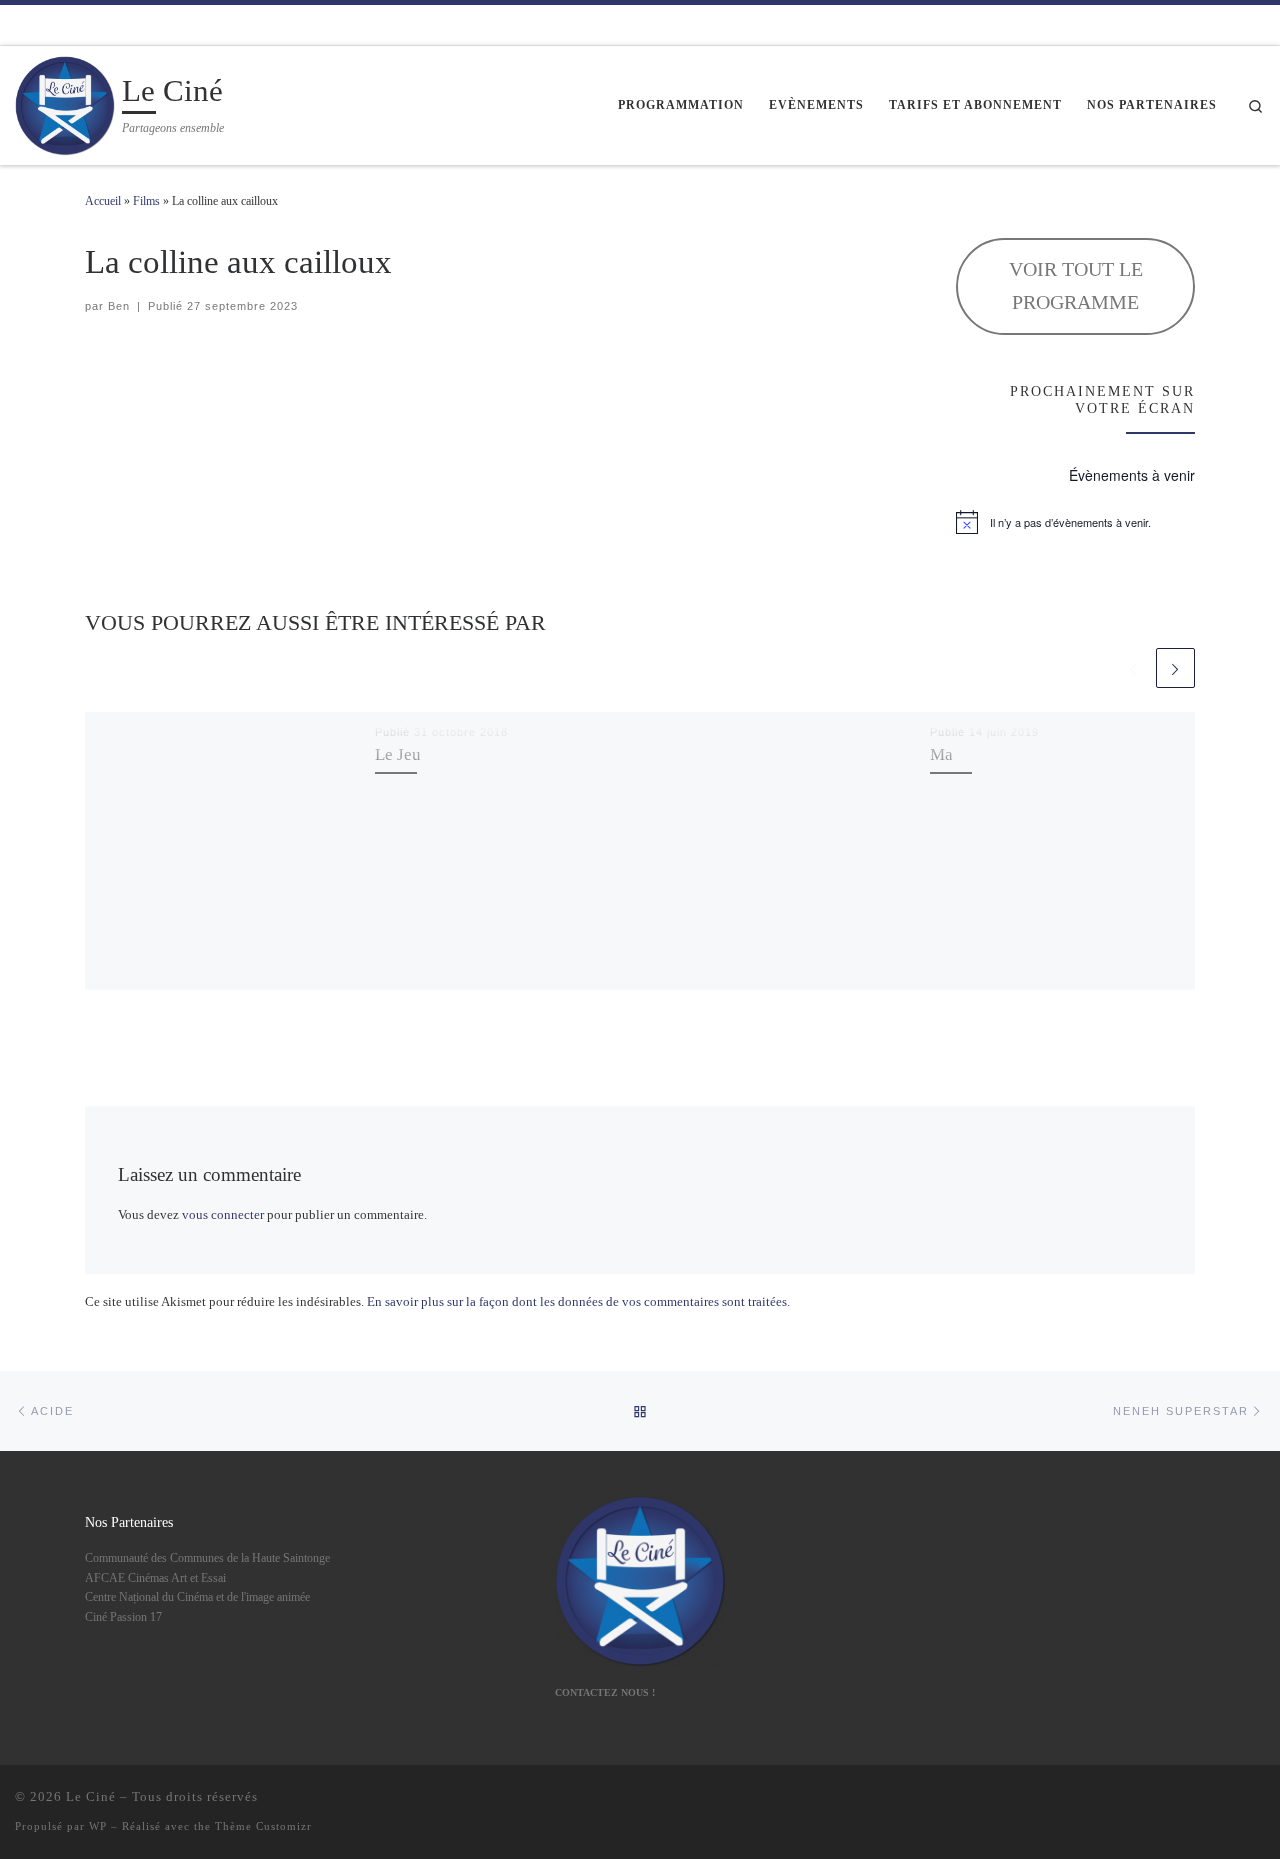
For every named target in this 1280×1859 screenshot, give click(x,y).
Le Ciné (91, 1796)
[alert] (1075, 522)
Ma (941, 754)
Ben (119, 306)
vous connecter (223, 1214)
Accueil (103, 201)
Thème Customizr (263, 1826)
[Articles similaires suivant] (1175, 667)
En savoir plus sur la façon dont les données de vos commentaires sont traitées (577, 1301)
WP (98, 1826)
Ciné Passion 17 (123, 1617)
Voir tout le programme (1076, 285)
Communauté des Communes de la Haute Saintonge (207, 1558)
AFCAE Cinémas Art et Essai (155, 1578)
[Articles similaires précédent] (1132, 667)
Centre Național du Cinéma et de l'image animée (197, 1597)
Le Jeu (398, 754)
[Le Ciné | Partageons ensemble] (65, 102)
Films (146, 201)
